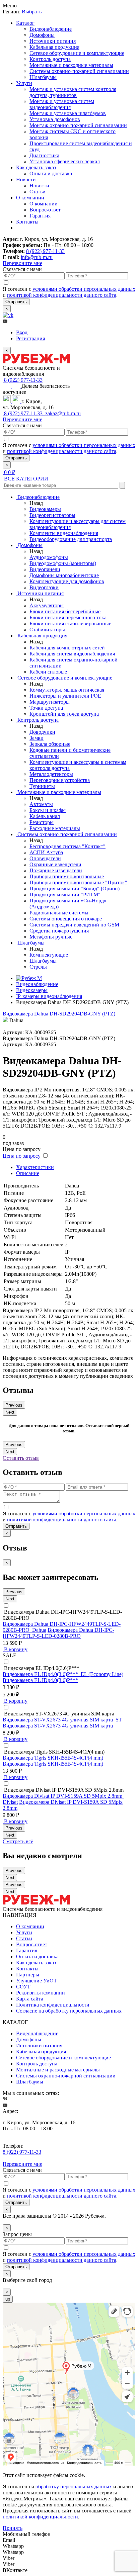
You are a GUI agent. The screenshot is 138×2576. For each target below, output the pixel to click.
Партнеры (28, 1975)
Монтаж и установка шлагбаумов (68, 113)
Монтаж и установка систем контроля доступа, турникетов (73, 92)
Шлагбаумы (43, 77)
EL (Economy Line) (102, 1674)
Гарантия (40, 216)
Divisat (10, 1802)
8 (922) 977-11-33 (45, 251)
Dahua (39, 1630)
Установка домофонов (55, 119)
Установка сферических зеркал (65, 161)
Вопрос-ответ (45, 210)
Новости (26, 180)
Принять (13, 2528)
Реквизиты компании (41, 1993)
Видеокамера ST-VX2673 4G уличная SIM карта (58, 1726)
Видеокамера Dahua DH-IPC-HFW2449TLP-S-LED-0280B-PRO (58, 1633)
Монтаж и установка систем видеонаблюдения (62, 104)
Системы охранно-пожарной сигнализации (79, 71)
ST (119, 1720)
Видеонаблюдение (51, 29)
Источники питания (53, 41)
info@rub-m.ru (37, 257)
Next (10, 1412)
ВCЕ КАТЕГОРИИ (25, 479)
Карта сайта (30, 1999)
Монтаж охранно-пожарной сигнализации (78, 125)
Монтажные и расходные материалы (71, 65)
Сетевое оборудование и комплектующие (77, 53)
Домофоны (42, 35)
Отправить (16, 302)
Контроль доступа (50, 59)
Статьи (38, 192)
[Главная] (29, 978)
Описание (28, 1173)
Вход (22, 332)
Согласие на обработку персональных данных (69, 2011)
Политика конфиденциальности (53, 2005)
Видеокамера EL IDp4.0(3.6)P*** (40, 1680)
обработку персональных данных (74, 2486)
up (8, 2299)
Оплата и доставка (51, 173)
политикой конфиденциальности (40, 2517)
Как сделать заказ (36, 167)
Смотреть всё (18, 1841)
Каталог (25, 23)
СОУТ (23, 1987)
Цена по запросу (22, 1156)
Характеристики (35, 1167)
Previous (14, 1405)
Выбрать (32, 12)
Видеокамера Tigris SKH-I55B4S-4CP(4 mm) (53, 1764)
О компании (30, 198)
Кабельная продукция (54, 47)
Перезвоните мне (22, 263)
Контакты (27, 222)
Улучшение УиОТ (37, 1981)
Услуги (24, 83)
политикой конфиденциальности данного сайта (62, 295)
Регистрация (30, 338)
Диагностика (44, 155)
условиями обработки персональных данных (84, 289)
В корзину (15, 1649)
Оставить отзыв (21, 1458)
